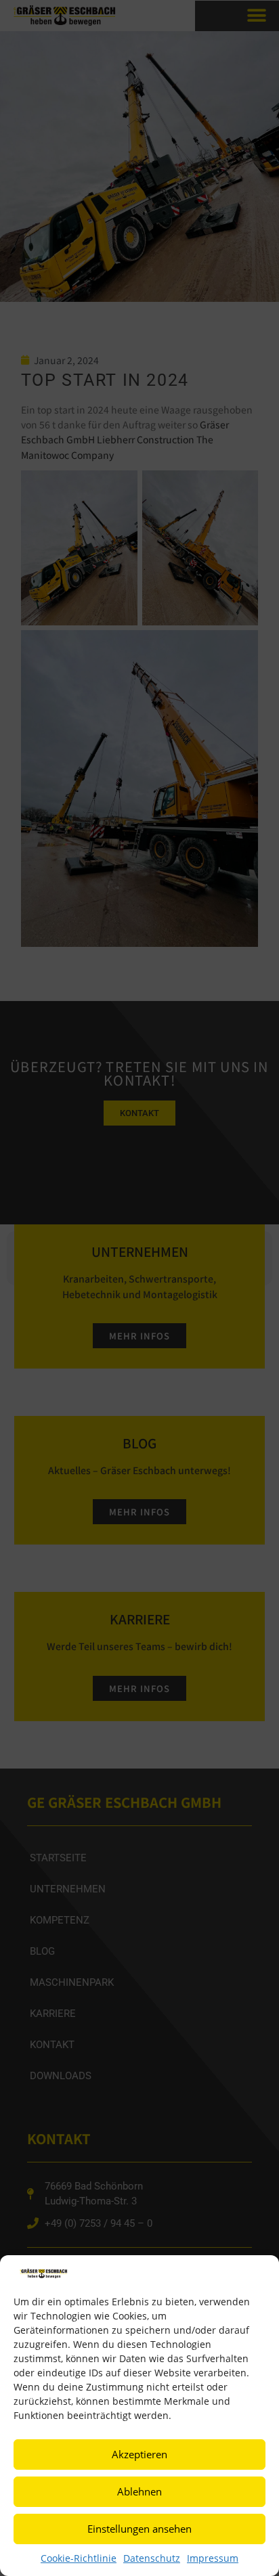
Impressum (213, 2558)
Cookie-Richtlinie (79, 2558)
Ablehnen (139, 2491)
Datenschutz (152, 2558)
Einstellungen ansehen (139, 2529)
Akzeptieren (139, 2454)
